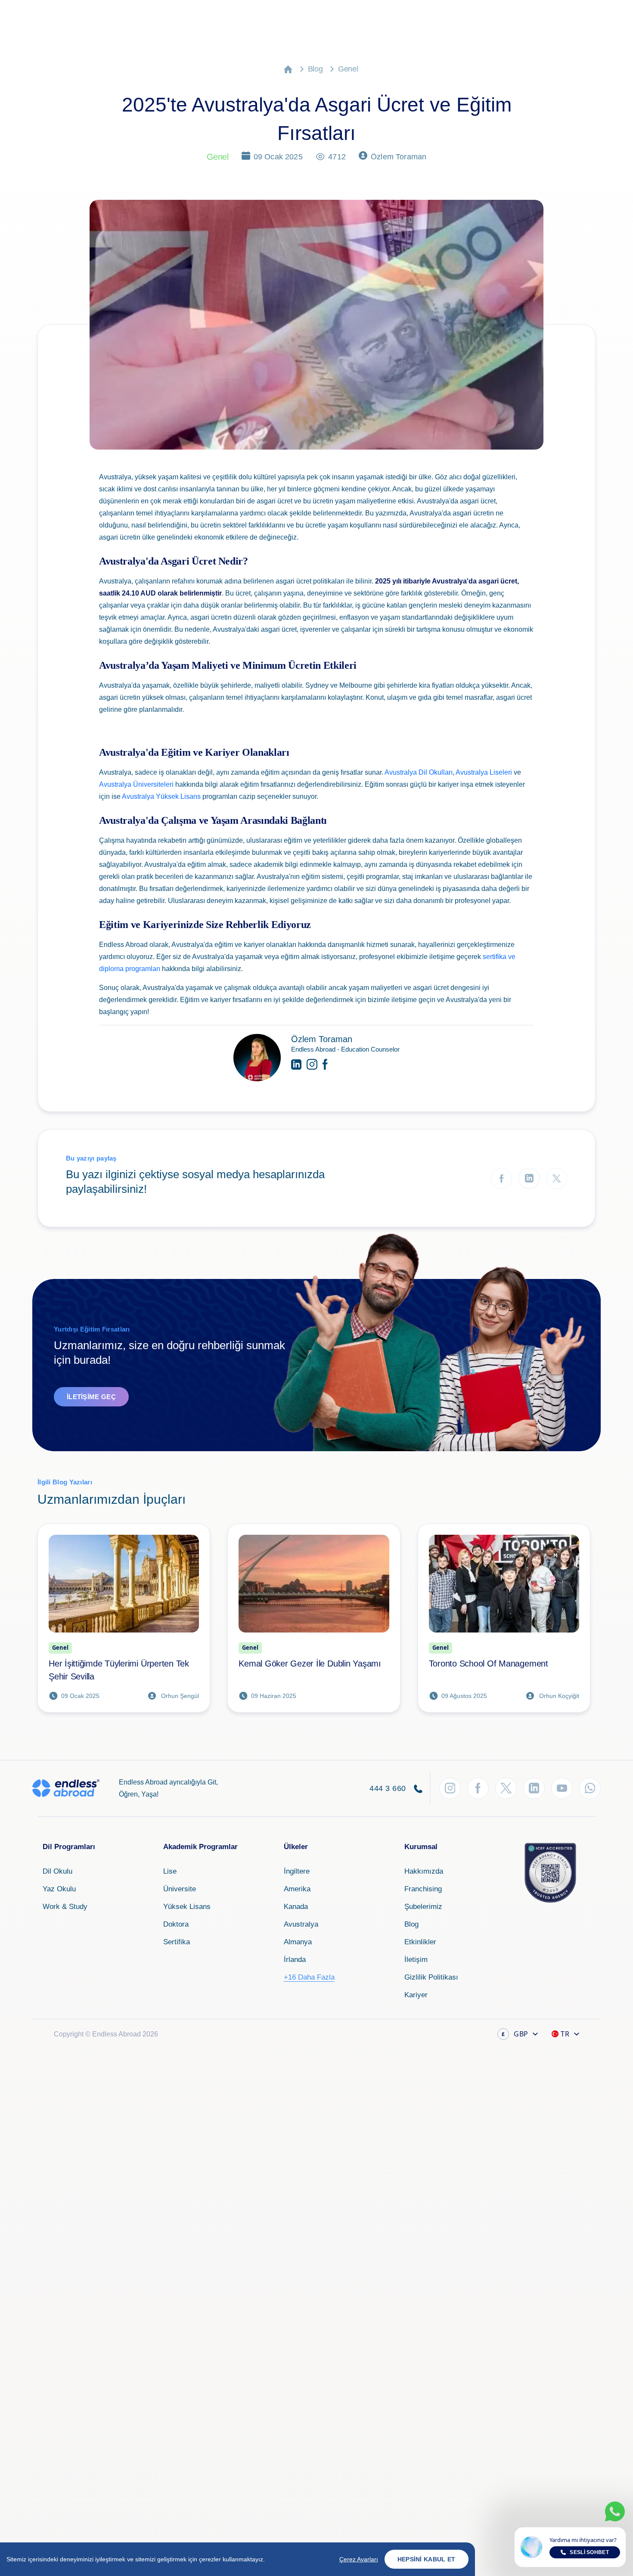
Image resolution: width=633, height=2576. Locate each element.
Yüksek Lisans (187, 1907)
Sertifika (177, 1942)
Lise (170, 1871)
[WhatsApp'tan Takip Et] (590, 1788)
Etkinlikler (420, 1942)
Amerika (297, 1889)
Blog (315, 69)
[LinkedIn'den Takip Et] (534, 1788)
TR (565, 2034)
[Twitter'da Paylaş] (557, 1178)
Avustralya (301, 1924)
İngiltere (297, 1871)
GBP (515, 2034)
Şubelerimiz (423, 1907)
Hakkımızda (424, 1871)
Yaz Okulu (59, 1889)
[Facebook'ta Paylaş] (501, 1178)
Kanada (296, 1907)
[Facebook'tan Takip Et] (478, 1788)
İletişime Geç (91, 1397)
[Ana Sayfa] (288, 69)
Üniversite (180, 1889)
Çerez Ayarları (359, 2559)
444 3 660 (389, 1788)
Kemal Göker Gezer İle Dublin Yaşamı (310, 1664)
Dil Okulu (57, 1871)
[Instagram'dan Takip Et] (450, 1788)
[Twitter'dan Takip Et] (506, 1788)
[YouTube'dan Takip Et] (562, 1788)
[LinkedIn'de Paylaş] (529, 1178)
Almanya (298, 1942)
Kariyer (416, 1995)
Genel (348, 69)
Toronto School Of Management (489, 1664)
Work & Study (65, 1907)
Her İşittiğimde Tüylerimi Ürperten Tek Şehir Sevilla (119, 1670)
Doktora (176, 1924)
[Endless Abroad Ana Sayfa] (66, 1788)
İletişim (416, 1960)
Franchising (423, 1889)
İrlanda (295, 1960)
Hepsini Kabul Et (427, 2559)
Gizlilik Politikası (431, 1977)
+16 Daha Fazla (309, 1977)
